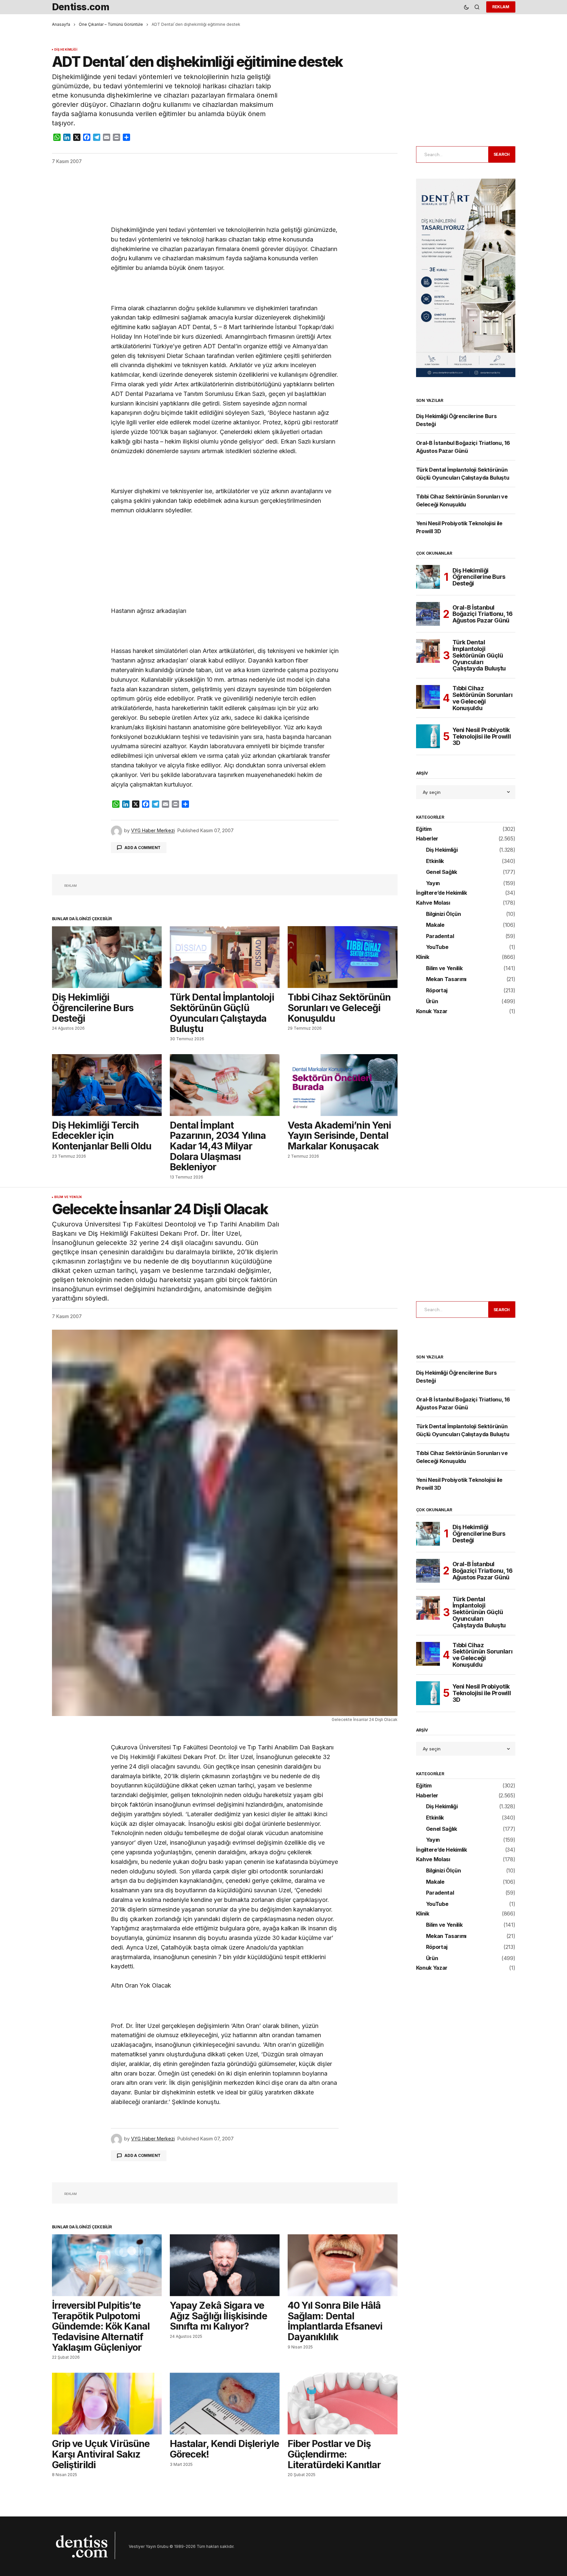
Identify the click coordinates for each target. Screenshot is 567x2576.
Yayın (433, 883)
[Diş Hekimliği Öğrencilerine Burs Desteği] (107, 957)
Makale (435, 925)
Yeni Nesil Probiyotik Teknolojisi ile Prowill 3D (482, 736)
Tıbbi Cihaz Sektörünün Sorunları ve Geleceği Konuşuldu (483, 698)
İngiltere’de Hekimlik (442, 893)
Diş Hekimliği (66, 50)
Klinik (423, 957)
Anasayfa (61, 24)
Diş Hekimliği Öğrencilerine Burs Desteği (479, 577)
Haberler (427, 839)
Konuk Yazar (432, 1011)
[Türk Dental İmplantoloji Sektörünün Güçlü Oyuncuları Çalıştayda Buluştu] (225, 957)
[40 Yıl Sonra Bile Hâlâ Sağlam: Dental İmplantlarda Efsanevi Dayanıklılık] (343, 2265)
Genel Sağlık (442, 872)
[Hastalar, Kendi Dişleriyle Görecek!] (225, 2404)
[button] (466, 7)
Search (502, 154)
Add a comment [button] (142, 848)
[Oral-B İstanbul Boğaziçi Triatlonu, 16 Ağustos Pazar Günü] (428, 614)
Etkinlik (435, 861)
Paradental (440, 936)
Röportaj (437, 991)
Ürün (432, 1002)
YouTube (437, 947)
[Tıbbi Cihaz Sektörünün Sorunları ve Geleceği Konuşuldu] (343, 957)
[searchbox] (451, 154)
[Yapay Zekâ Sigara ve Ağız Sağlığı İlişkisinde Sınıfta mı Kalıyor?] (225, 2265)
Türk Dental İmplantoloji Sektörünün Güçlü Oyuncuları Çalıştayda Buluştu (479, 655)
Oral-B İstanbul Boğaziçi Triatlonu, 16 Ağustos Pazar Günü (483, 614)
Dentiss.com (81, 7)
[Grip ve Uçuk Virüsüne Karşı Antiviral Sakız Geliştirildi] (107, 2404)
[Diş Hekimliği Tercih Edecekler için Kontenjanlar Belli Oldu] (107, 1085)
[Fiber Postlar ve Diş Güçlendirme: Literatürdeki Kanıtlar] (343, 2404)
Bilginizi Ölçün (444, 914)
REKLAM (501, 7)
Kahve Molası (433, 903)
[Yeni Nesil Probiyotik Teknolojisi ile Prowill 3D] (428, 736)
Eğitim (424, 829)
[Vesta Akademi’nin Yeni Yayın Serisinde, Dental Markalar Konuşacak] (343, 1085)
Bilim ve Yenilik (444, 968)
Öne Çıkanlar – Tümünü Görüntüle (111, 24)
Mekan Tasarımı (446, 979)
